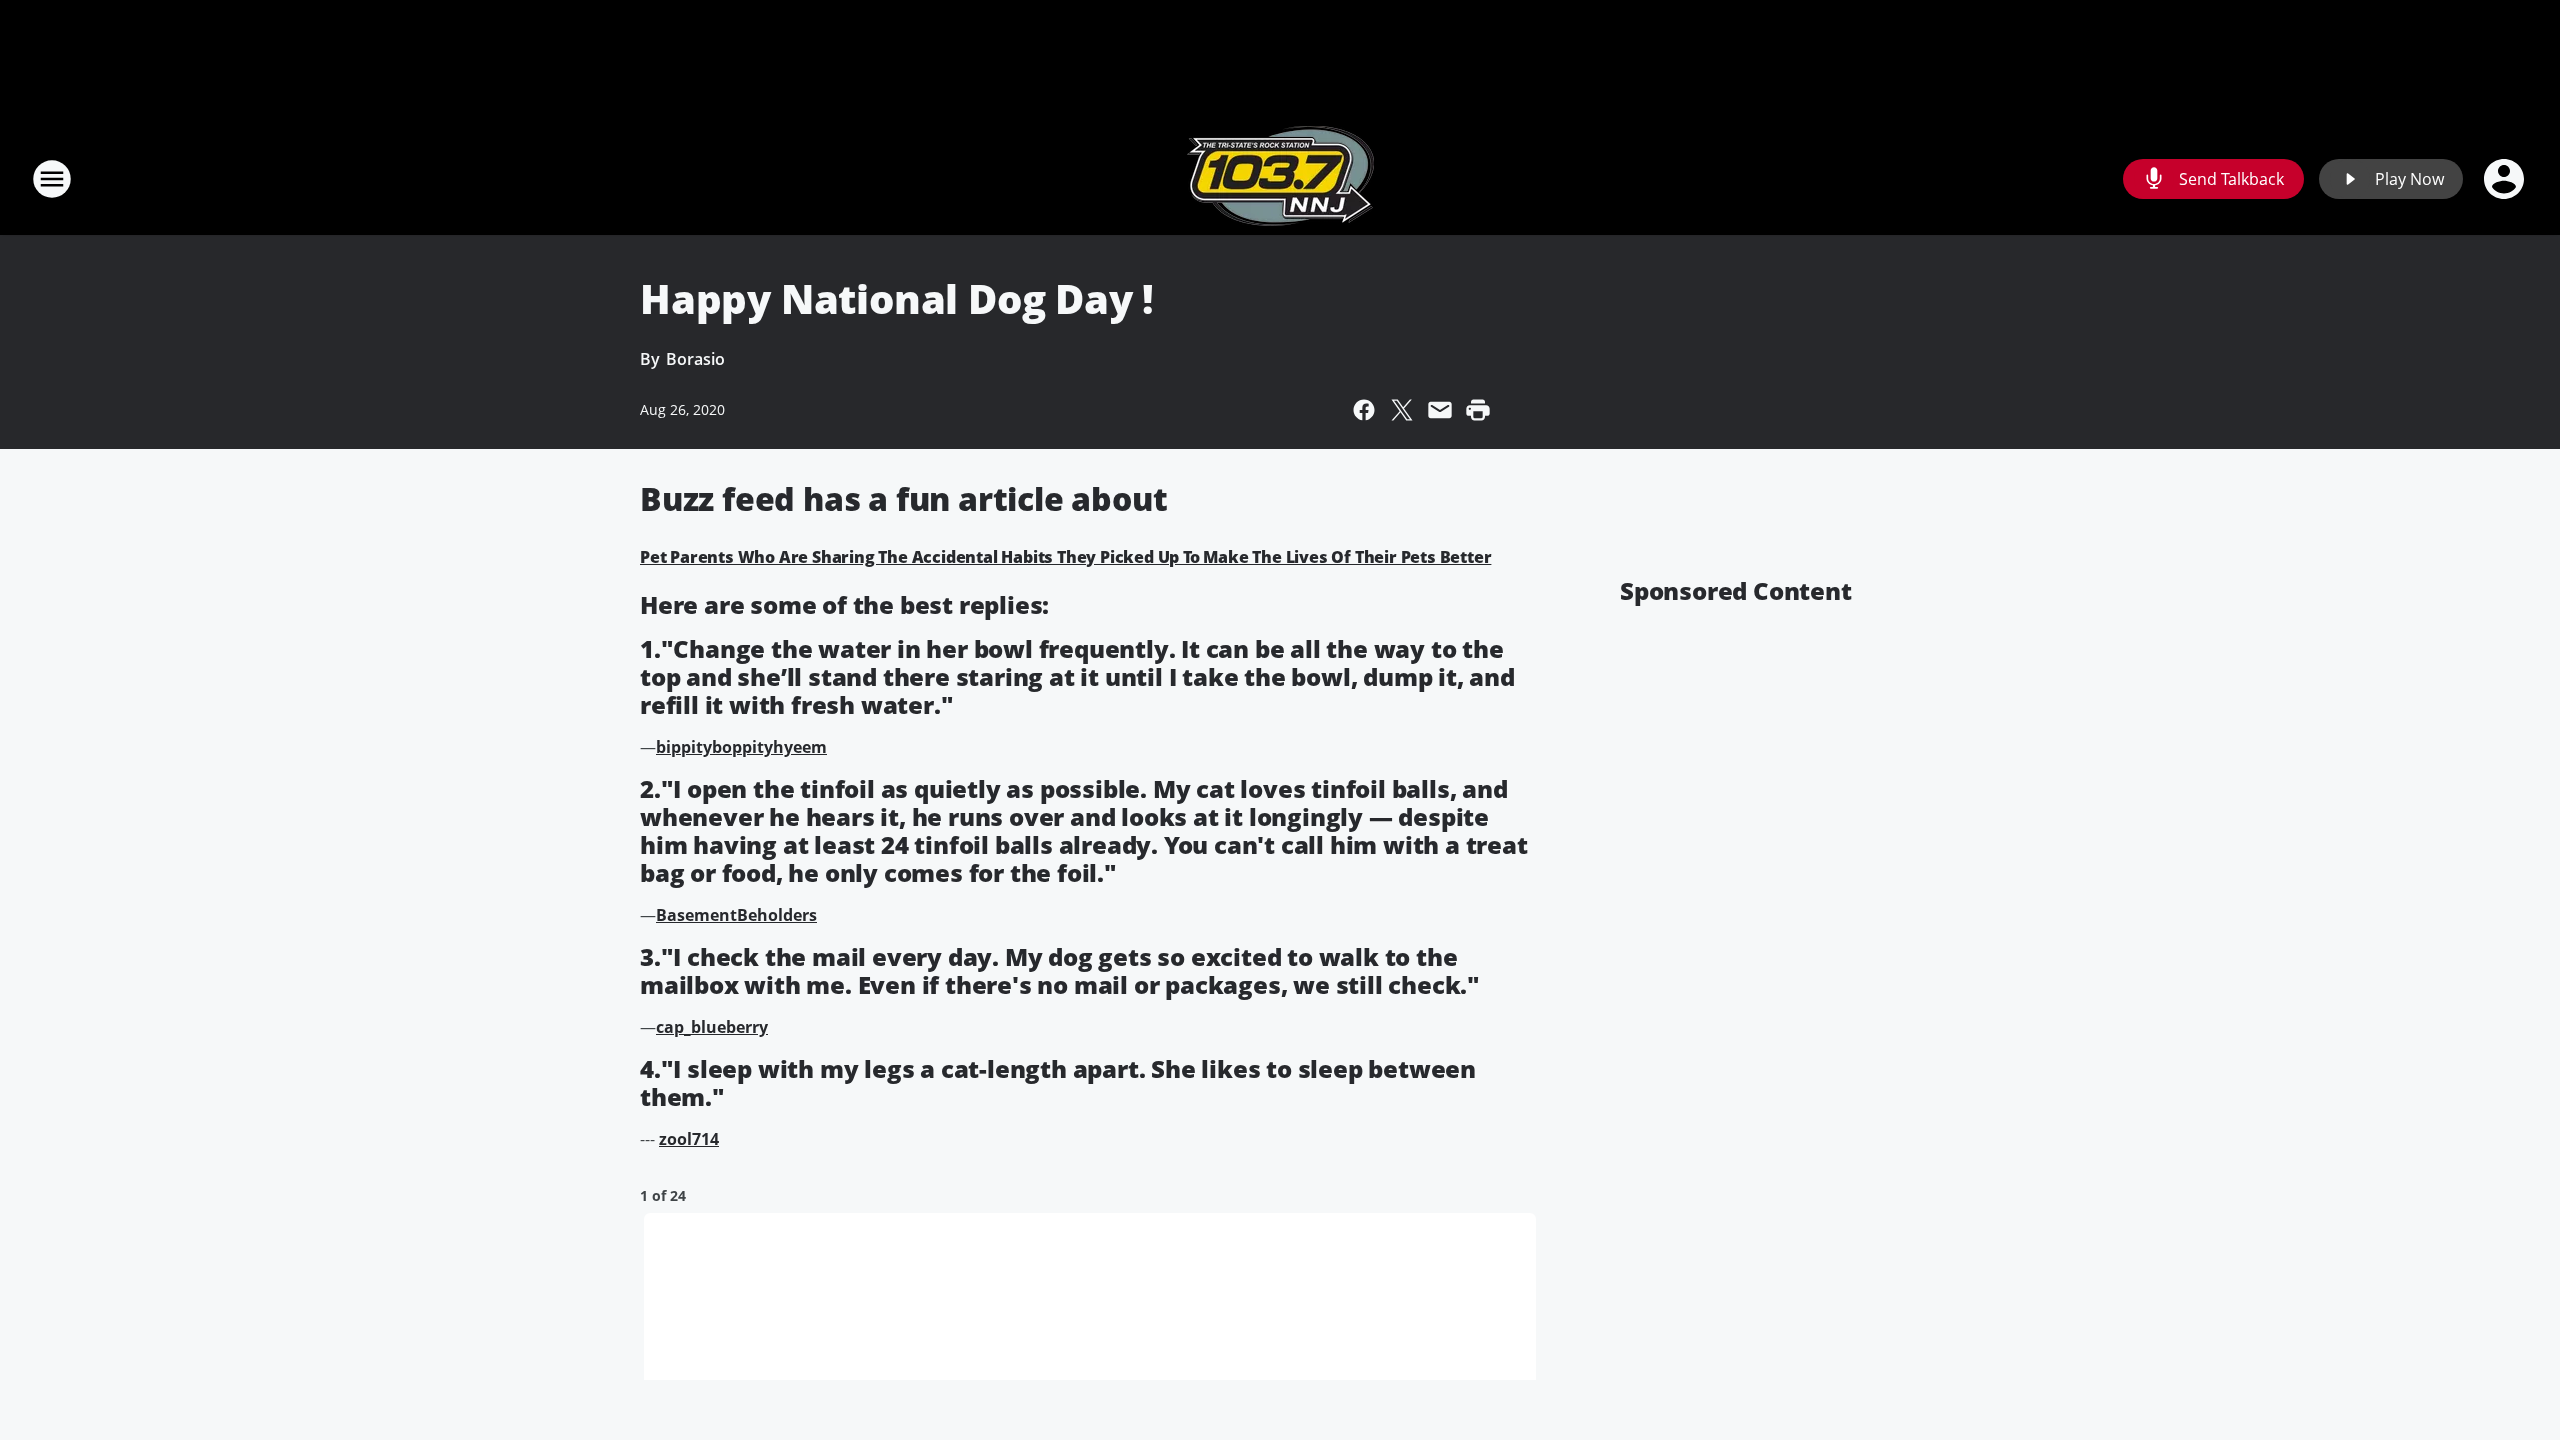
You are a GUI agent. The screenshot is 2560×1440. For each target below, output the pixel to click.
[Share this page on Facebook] (1364, 410)
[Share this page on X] (1402, 410)
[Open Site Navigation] (52, 179)
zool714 (689, 1139)
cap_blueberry (712, 1027)
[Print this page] (1478, 410)
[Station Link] (1280, 178)
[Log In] (2506, 179)
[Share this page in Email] (1440, 410)
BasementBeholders (736, 915)
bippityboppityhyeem (741, 747)
